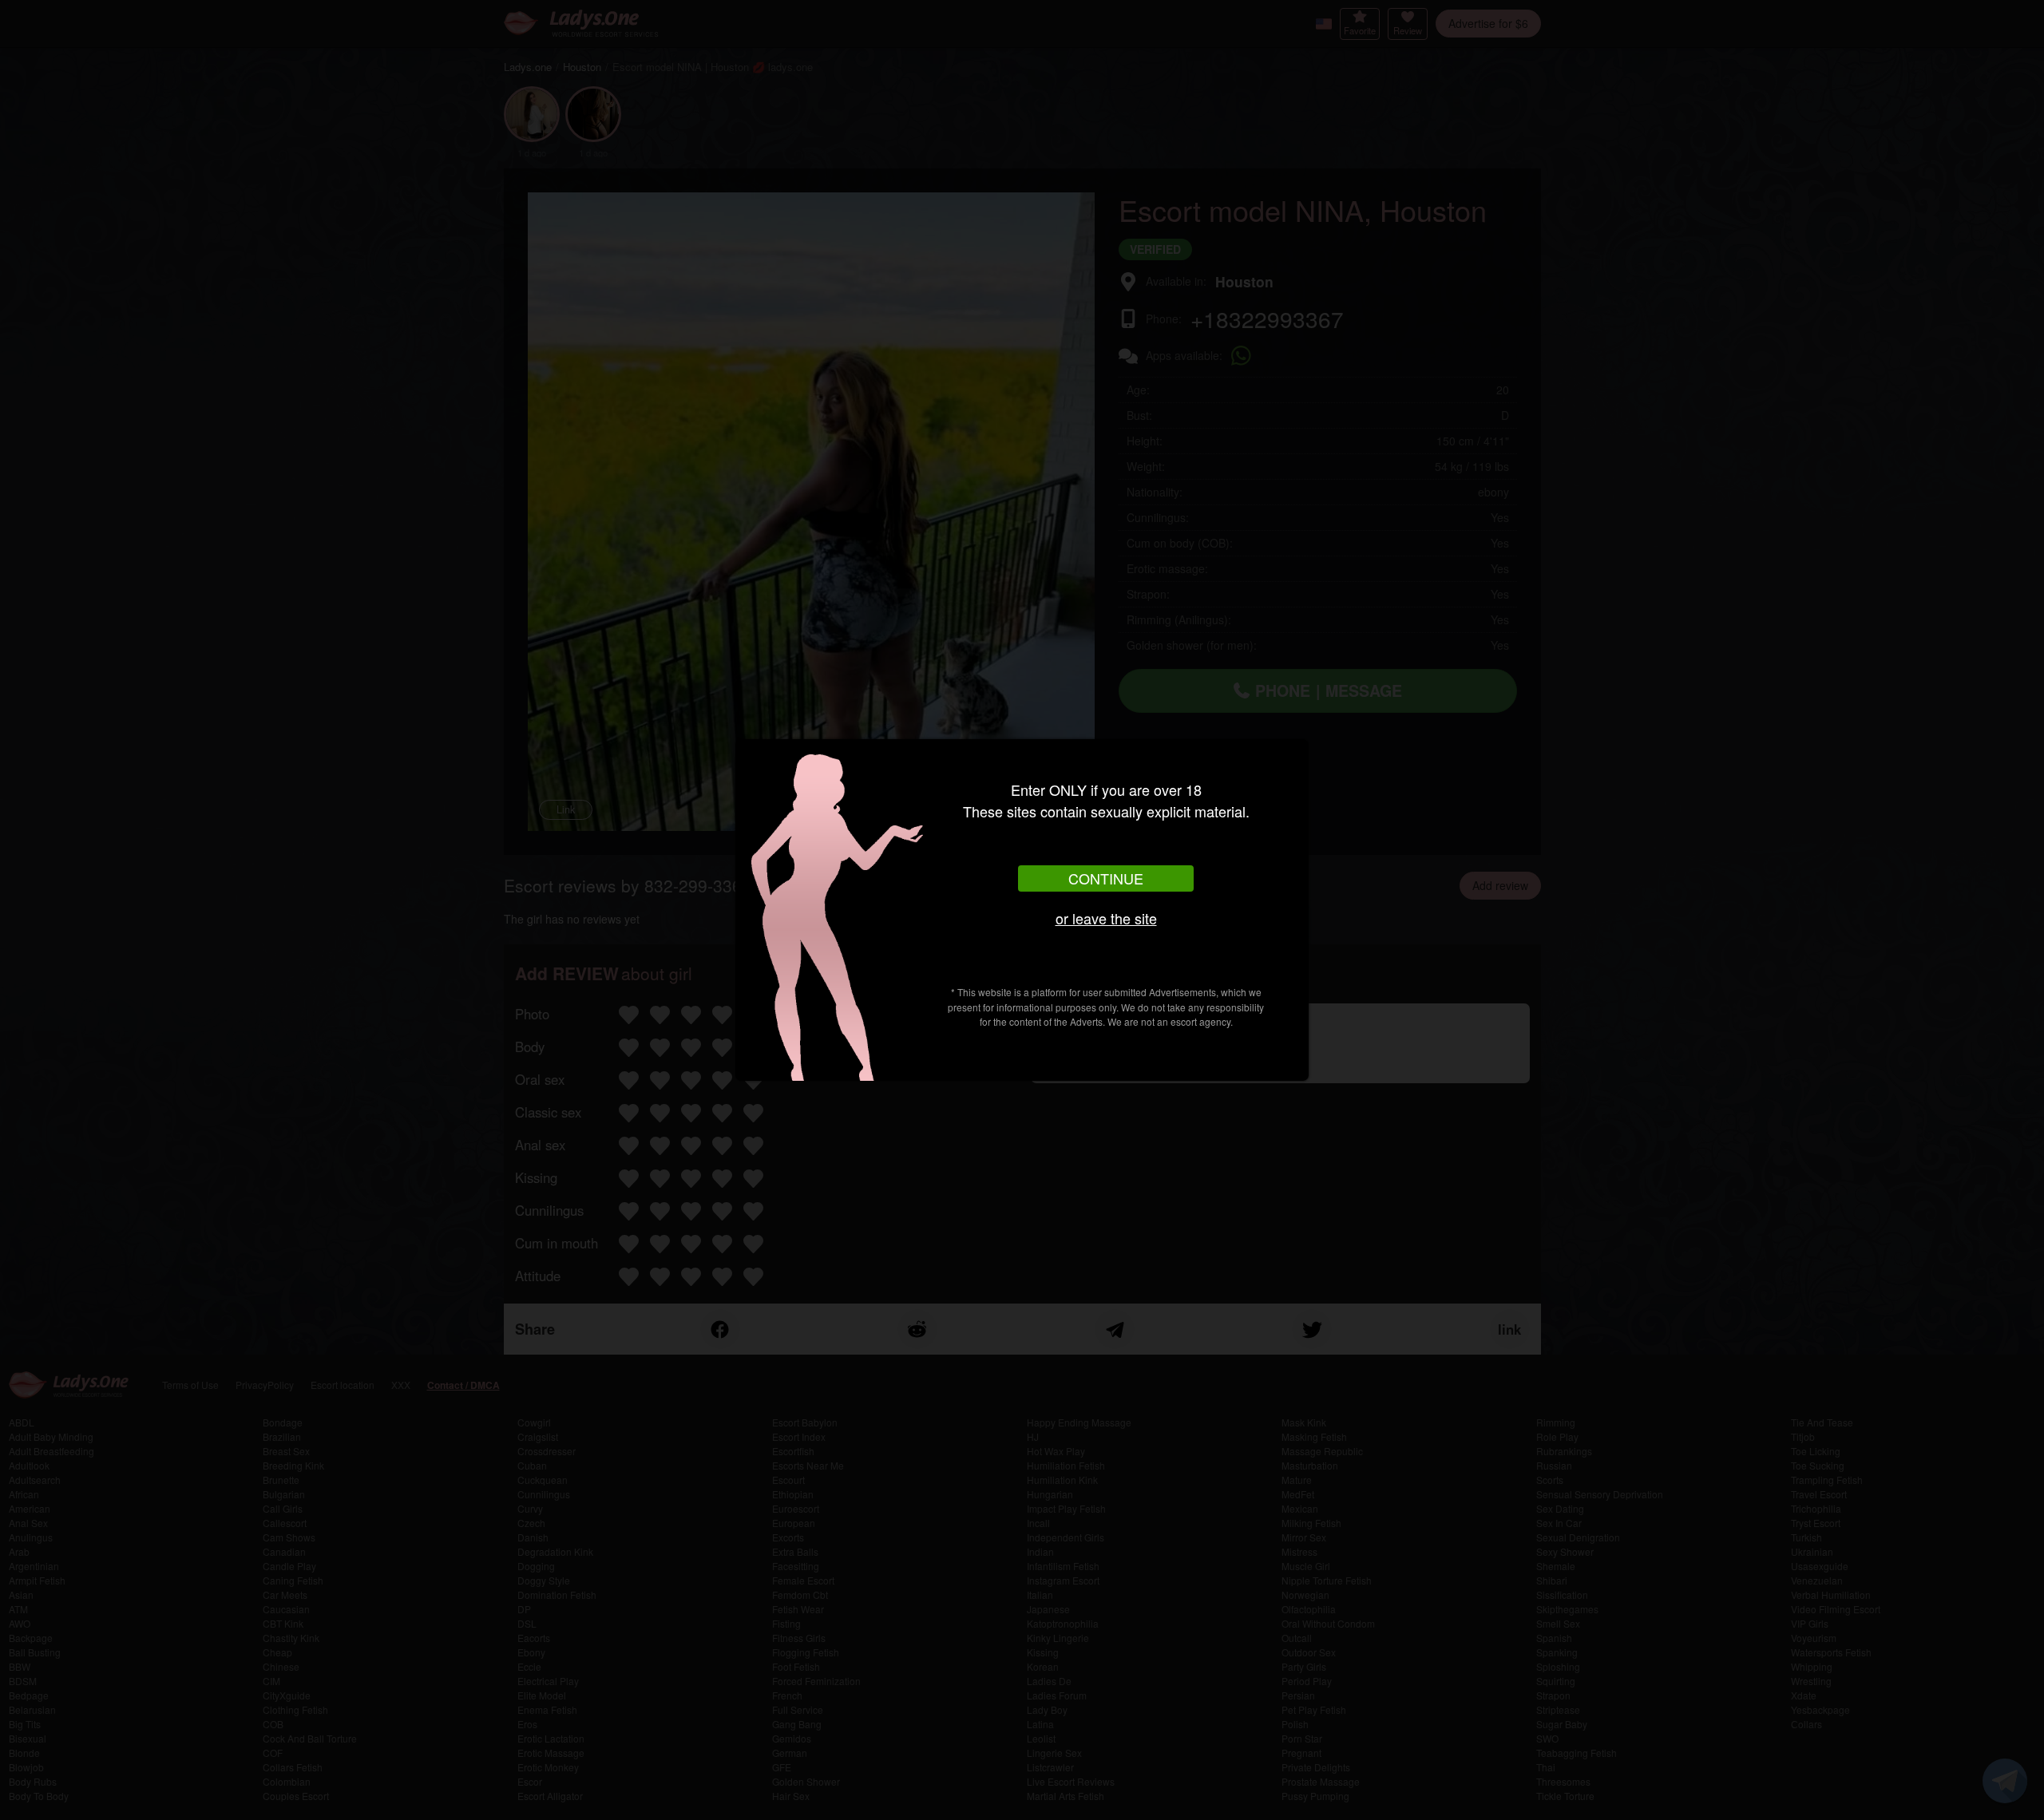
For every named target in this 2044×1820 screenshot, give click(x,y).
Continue (1106, 878)
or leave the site (1106, 918)
